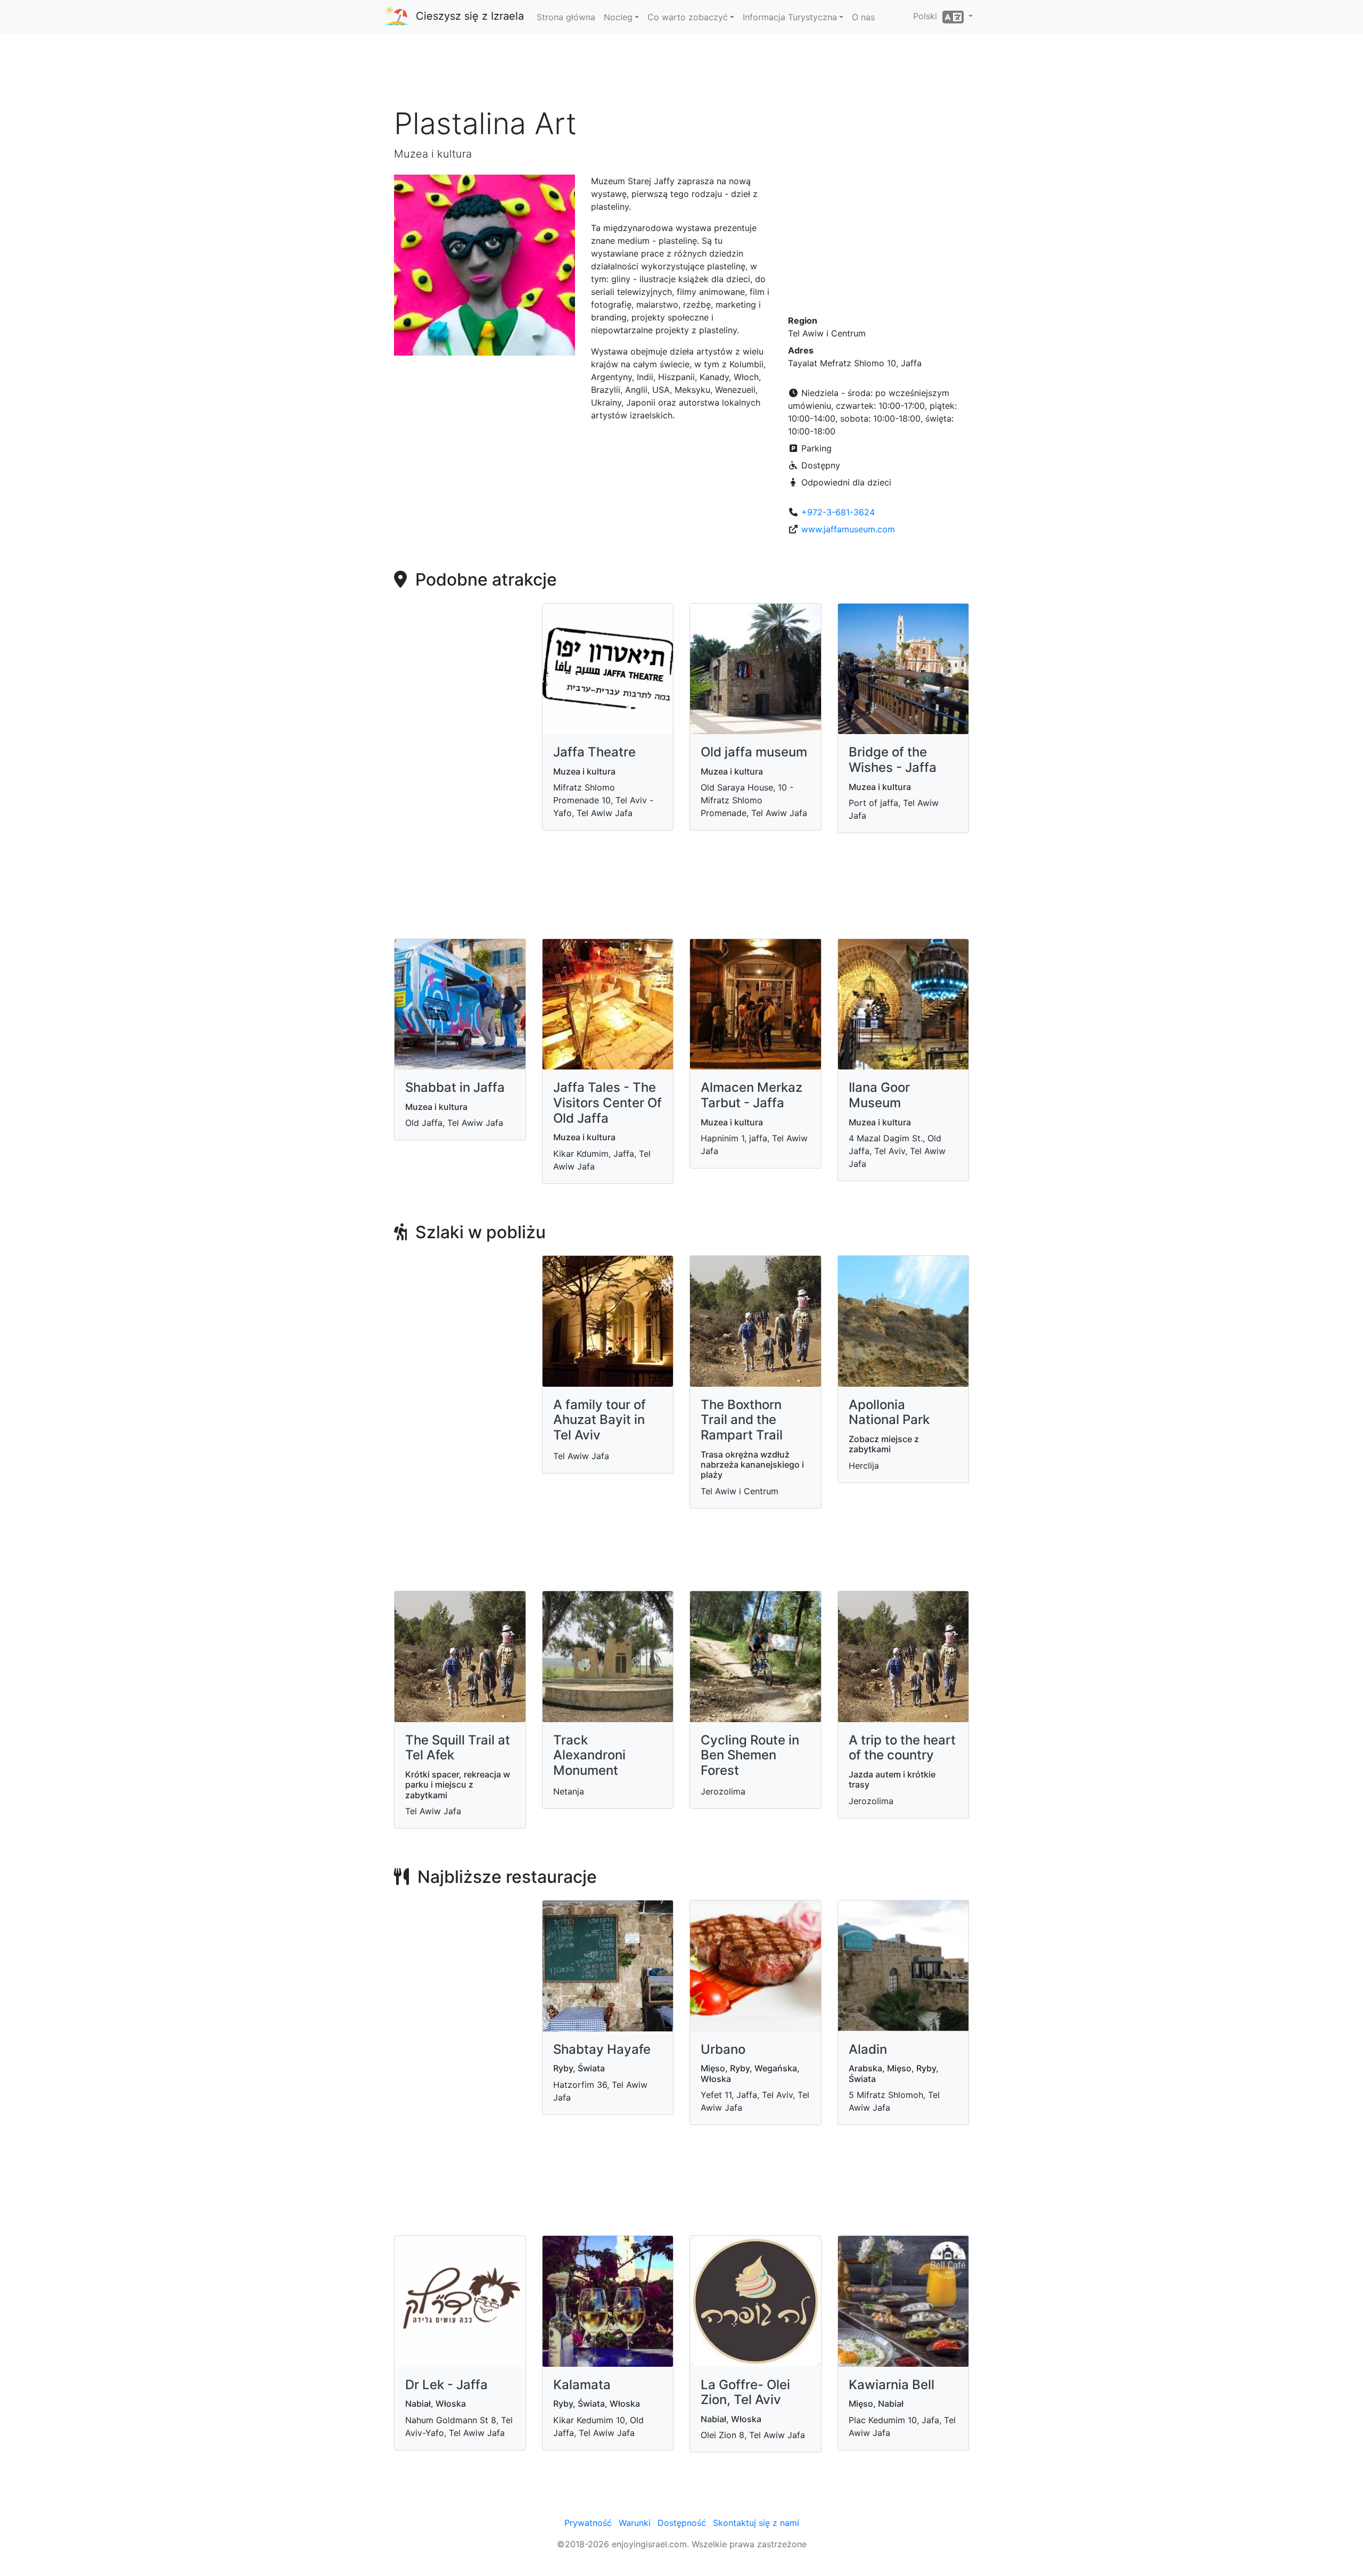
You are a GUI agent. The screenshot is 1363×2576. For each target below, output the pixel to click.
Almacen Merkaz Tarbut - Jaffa (752, 1095)
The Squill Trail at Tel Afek (458, 1748)
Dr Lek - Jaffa (446, 2385)
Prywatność (588, 2523)
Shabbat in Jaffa (455, 1087)
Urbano (723, 2049)
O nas (863, 17)
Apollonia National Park (889, 1412)
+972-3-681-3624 (838, 512)
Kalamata (582, 2385)
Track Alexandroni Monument (589, 1755)
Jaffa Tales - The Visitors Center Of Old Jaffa (607, 1103)
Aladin (868, 2049)
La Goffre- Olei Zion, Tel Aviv (745, 2392)
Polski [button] (928, 16)
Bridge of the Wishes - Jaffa (893, 760)
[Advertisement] (681, 74)
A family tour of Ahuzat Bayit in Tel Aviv (600, 1420)
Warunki (635, 2523)
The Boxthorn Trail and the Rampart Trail (742, 1420)
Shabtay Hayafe (602, 2049)
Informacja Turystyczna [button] (790, 17)
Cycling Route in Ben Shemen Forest (750, 1755)
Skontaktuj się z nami (756, 2523)
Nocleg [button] (618, 17)
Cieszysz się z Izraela (470, 16)
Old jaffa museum (754, 752)
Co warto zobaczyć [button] (688, 17)
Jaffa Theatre (594, 752)
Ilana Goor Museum (879, 1095)
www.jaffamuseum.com (848, 529)
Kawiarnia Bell (892, 2385)
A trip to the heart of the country (902, 1748)
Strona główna (566, 17)
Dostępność (682, 2523)
